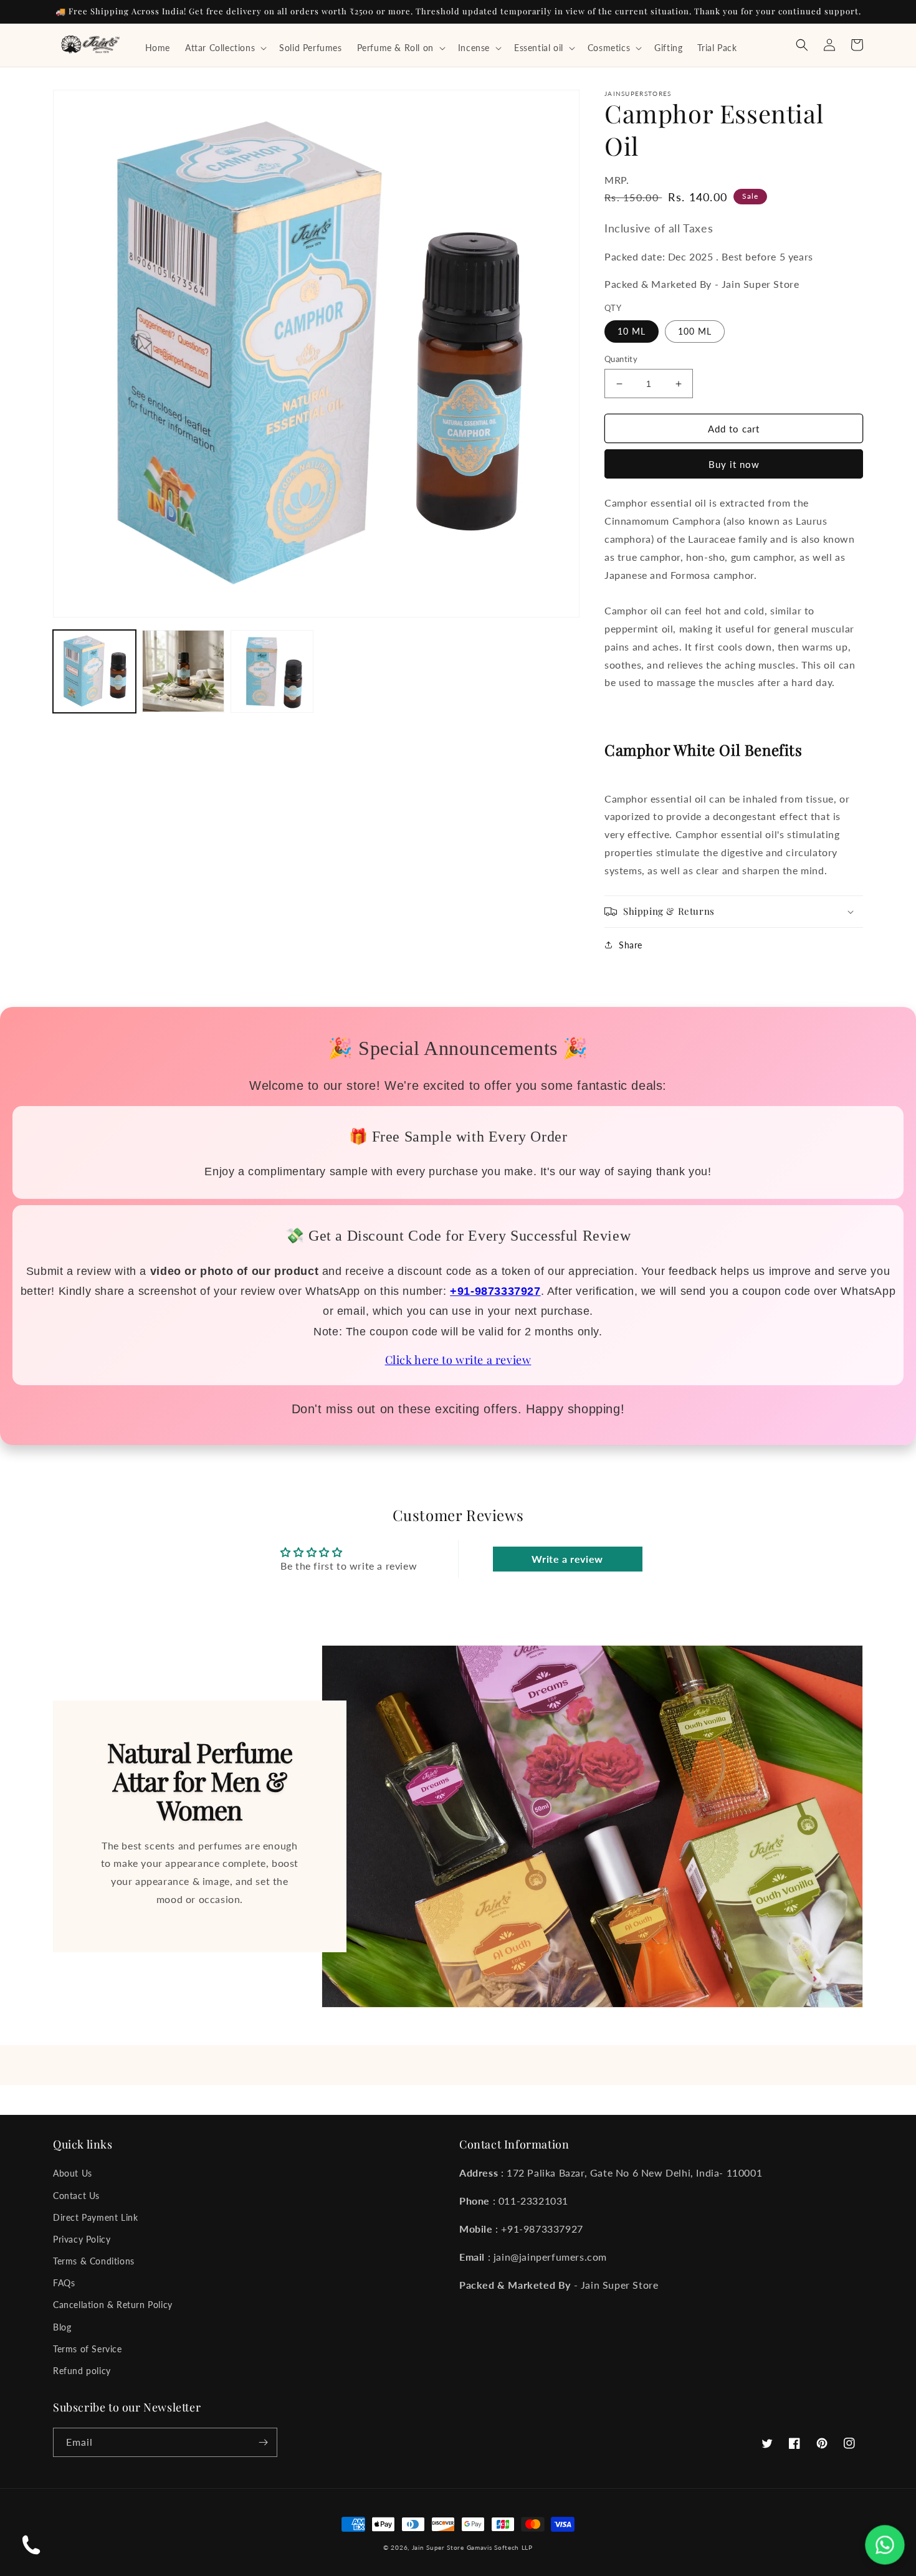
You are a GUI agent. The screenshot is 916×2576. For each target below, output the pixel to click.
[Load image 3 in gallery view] (272, 671)
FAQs (64, 2283)
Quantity (621, 359)
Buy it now (734, 464)
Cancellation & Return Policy (113, 2305)
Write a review (567, 1559)
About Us (73, 2173)
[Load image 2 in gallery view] (184, 671)
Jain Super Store (438, 2547)
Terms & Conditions (94, 2261)
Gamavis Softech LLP (500, 2547)
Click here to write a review (458, 1360)
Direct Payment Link (95, 2217)
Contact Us (76, 2196)
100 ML (695, 331)
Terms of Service (88, 2349)
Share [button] (631, 945)
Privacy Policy (82, 2239)
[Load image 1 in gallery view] (94, 671)
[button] (225, 48)
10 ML (632, 331)
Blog (62, 2327)
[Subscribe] (263, 2442)
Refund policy (82, 2371)
